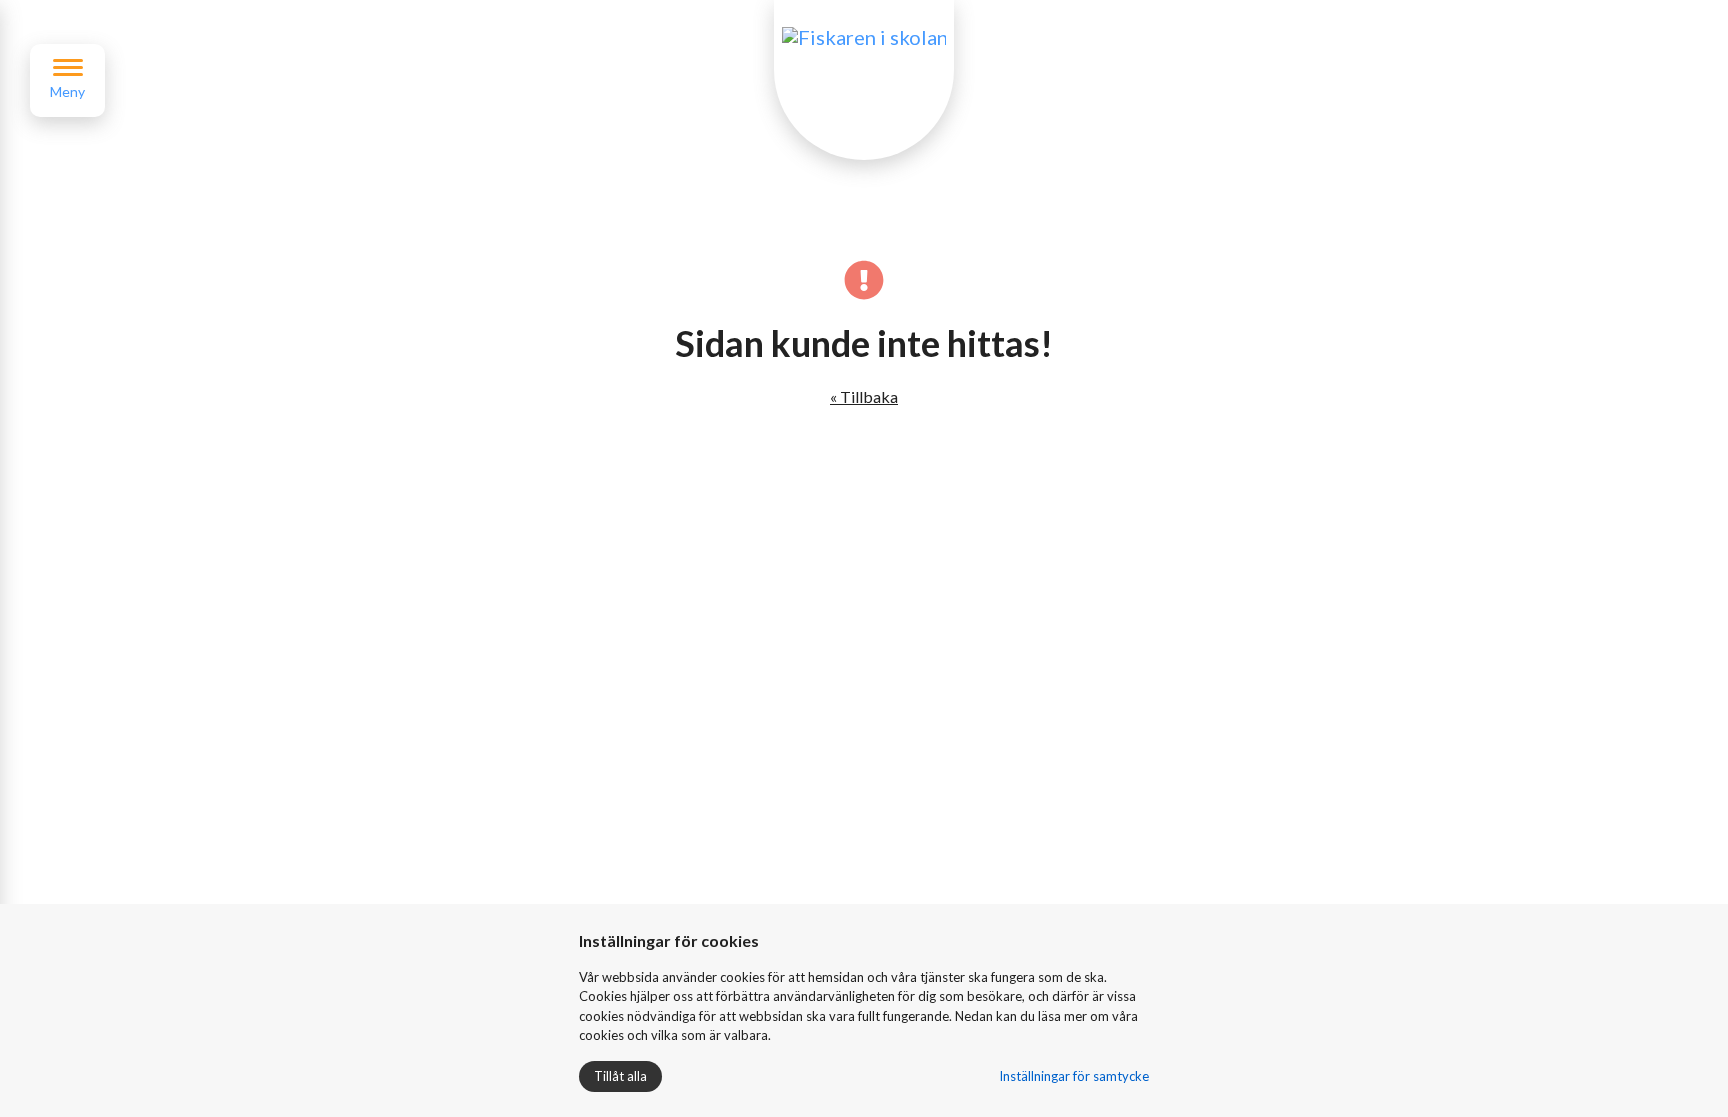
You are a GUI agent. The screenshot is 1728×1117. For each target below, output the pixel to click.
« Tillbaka (864, 396)
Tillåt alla (620, 1076)
